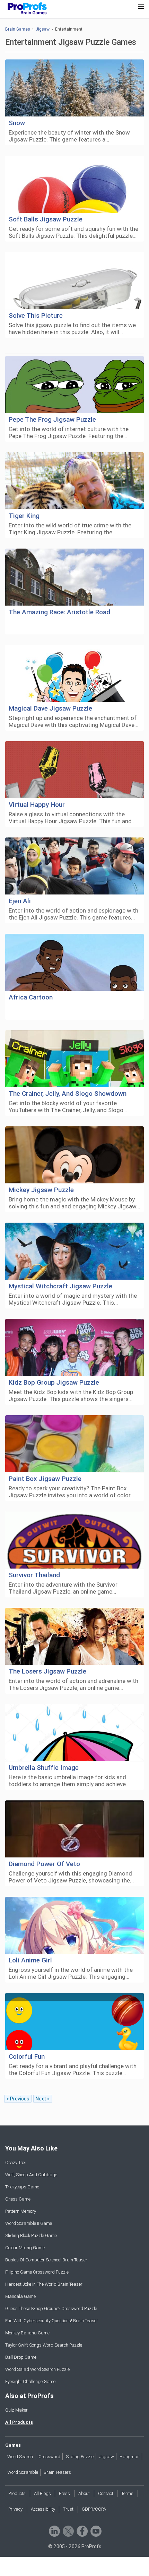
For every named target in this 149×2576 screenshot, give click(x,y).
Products (17, 2493)
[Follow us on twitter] (68, 2531)
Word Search (20, 2457)
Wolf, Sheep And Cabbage (31, 2175)
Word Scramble (23, 2472)
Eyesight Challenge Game (30, 2381)
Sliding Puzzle (80, 2457)
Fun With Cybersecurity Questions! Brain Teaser (52, 2321)
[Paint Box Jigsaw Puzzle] (74, 1444)
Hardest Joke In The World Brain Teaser (44, 2284)
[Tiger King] (74, 481)
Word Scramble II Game (29, 2223)
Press (64, 2493)
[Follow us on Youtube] (95, 2531)
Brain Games (18, 29)
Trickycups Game (22, 2187)
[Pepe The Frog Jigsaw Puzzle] (74, 385)
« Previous (18, 2099)
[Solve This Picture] (74, 281)
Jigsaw (43, 29)
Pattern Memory (21, 2211)
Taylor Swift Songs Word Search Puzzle (44, 2345)
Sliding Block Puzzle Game (31, 2235)
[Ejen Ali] (74, 866)
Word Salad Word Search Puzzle (37, 2369)
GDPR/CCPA (94, 2509)
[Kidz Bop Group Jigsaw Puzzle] (74, 1348)
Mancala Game (20, 2296)
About (84, 2493)
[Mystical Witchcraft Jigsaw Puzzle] (74, 1251)
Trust (68, 2509)
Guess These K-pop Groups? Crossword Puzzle (51, 2308)
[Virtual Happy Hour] (74, 770)
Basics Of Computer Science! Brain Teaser (46, 2260)
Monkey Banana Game (27, 2333)
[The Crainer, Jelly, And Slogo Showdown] (74, 1059)
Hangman (130, 2457)
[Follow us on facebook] (82, 2531)
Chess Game (18, 2199)
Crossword (49, 2457)
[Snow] (74, 88)
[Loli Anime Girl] (74, 1925)
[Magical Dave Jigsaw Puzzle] (74, 674)
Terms (127, 2493)
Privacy (15, 2509)
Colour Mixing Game (25, 2248)
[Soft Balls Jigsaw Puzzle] (74, 184)
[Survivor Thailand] (74, 1540)
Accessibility (43, 2509)
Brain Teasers (57, 2472)
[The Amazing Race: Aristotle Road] (74, 577)
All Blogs (42, 2493)
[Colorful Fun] (74, 2022)
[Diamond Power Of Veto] (74, 1829)
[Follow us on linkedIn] (54, 2531)
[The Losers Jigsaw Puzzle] (74, 1637)
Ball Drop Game (21, 2357)
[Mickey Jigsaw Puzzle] (74, 1155)
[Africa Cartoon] (74, 962)
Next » (43, 2099)
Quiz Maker (16, 2410)
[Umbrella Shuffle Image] (74, 1733)
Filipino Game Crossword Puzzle (37, 2272)
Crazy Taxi (16, 2162)
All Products (19, 2422)
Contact (106, 2493)
